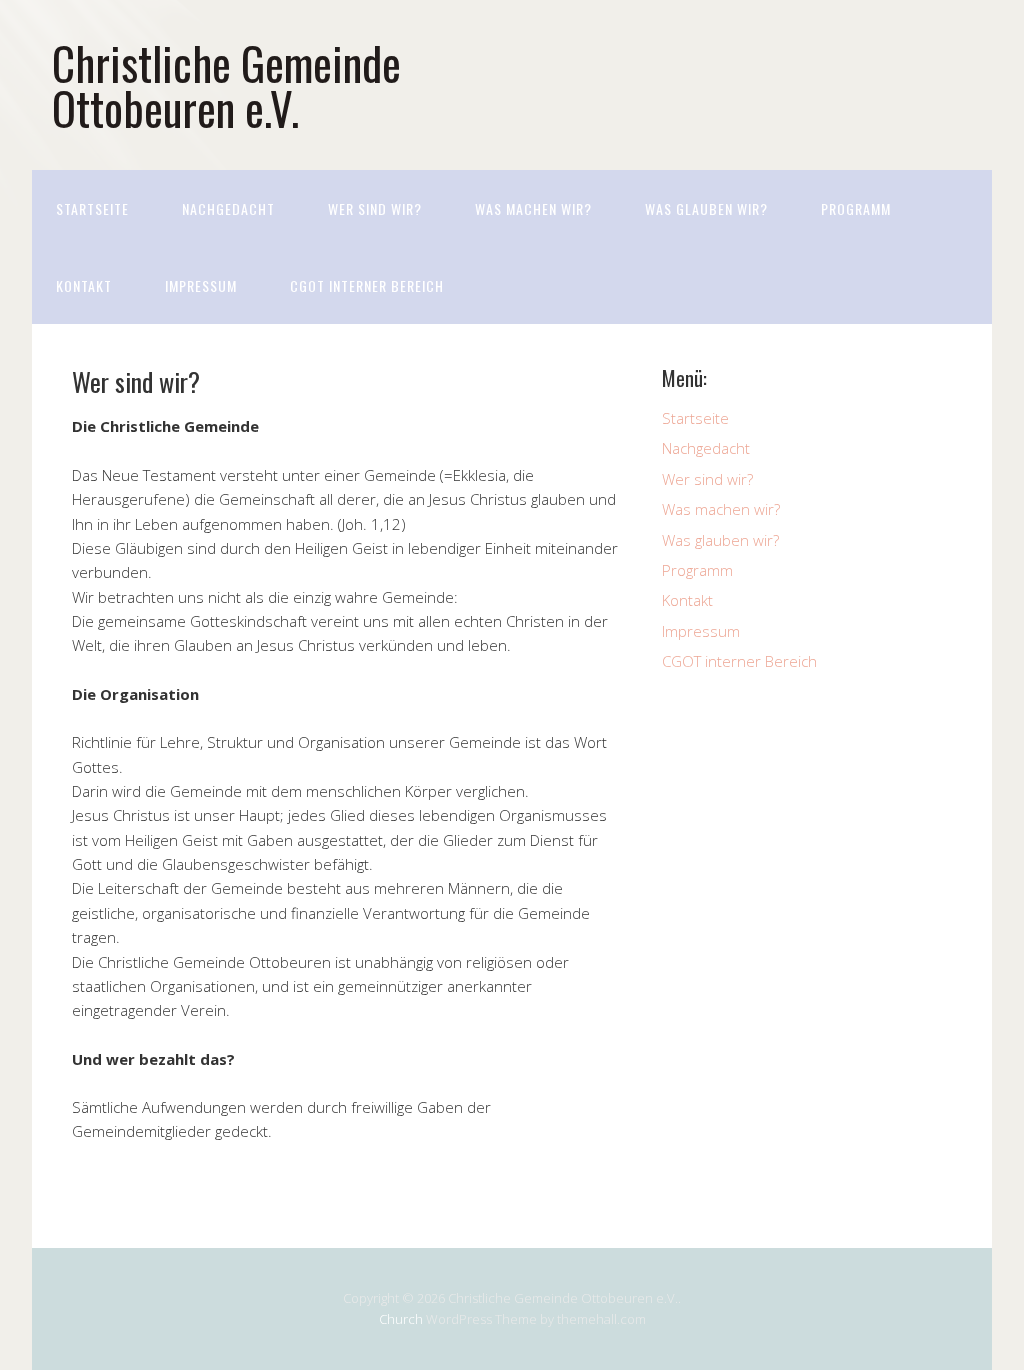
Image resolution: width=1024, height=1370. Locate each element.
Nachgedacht (228, 208)
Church (401, 1319)
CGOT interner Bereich (367, 285)
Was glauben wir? (706, 208)
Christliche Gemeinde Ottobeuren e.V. (226, 85)
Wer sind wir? (375, 208)
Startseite (92, 208)
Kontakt (84, 285)
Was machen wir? (533, 208)
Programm (856, 208)
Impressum (201, 285)
